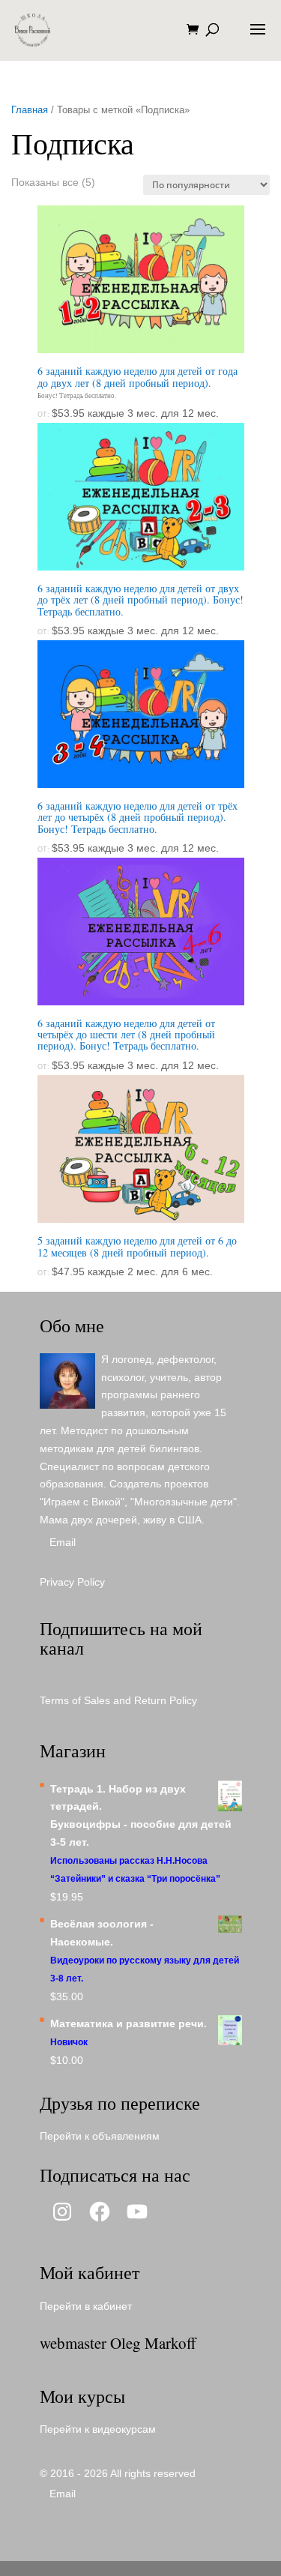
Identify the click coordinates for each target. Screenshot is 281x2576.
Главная (30, 110)
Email (63, 1542)
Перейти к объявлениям (100, 2136)
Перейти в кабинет (86, 2306)
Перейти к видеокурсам (98, 2429)
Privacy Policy (72, 1582)
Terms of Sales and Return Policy (118, 1700)
